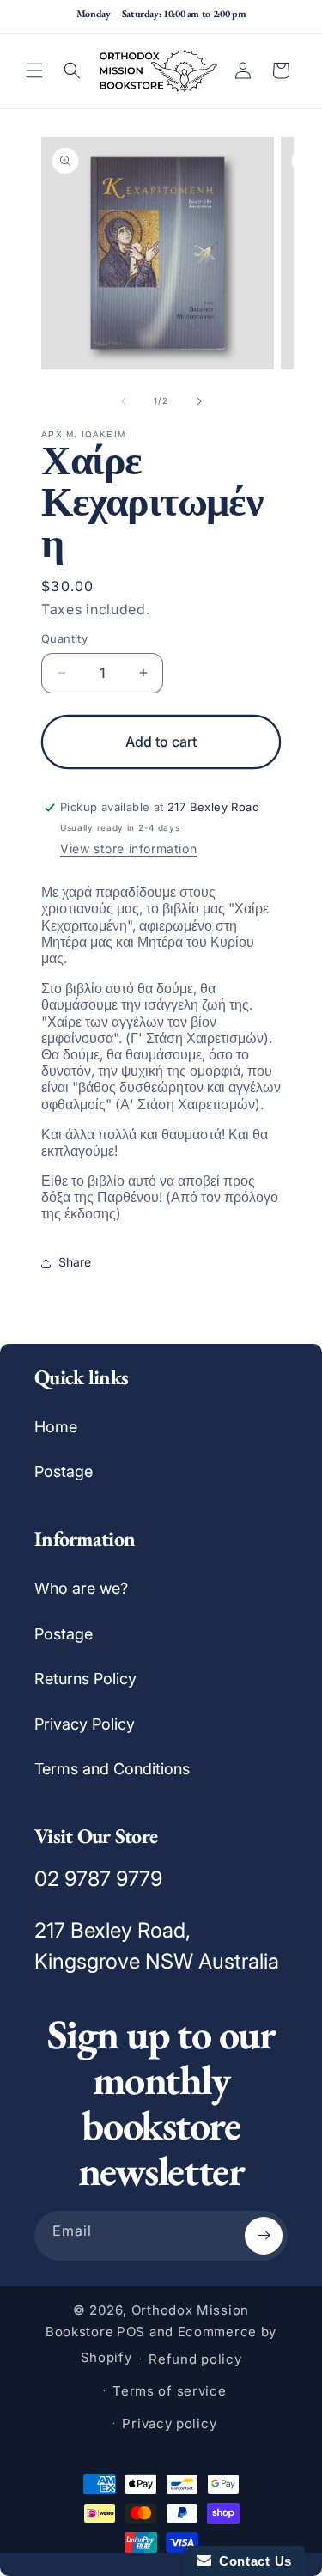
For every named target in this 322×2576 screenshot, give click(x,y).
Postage (64, 1471)
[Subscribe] (264, 2236)
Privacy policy (169, 2423)
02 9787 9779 (98, 1879)
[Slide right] (199, 401)
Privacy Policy (85, 1724)
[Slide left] (124, 401)
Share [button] (75, 1262)
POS (131, 2332)
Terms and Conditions (112, 1769)
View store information (128, 848)
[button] (34, 70)
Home (56, 1427)
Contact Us (252, 2561)
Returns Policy (85, 1679)
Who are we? (81, 1588)
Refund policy (195, 2359)
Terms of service (169, 2391)
